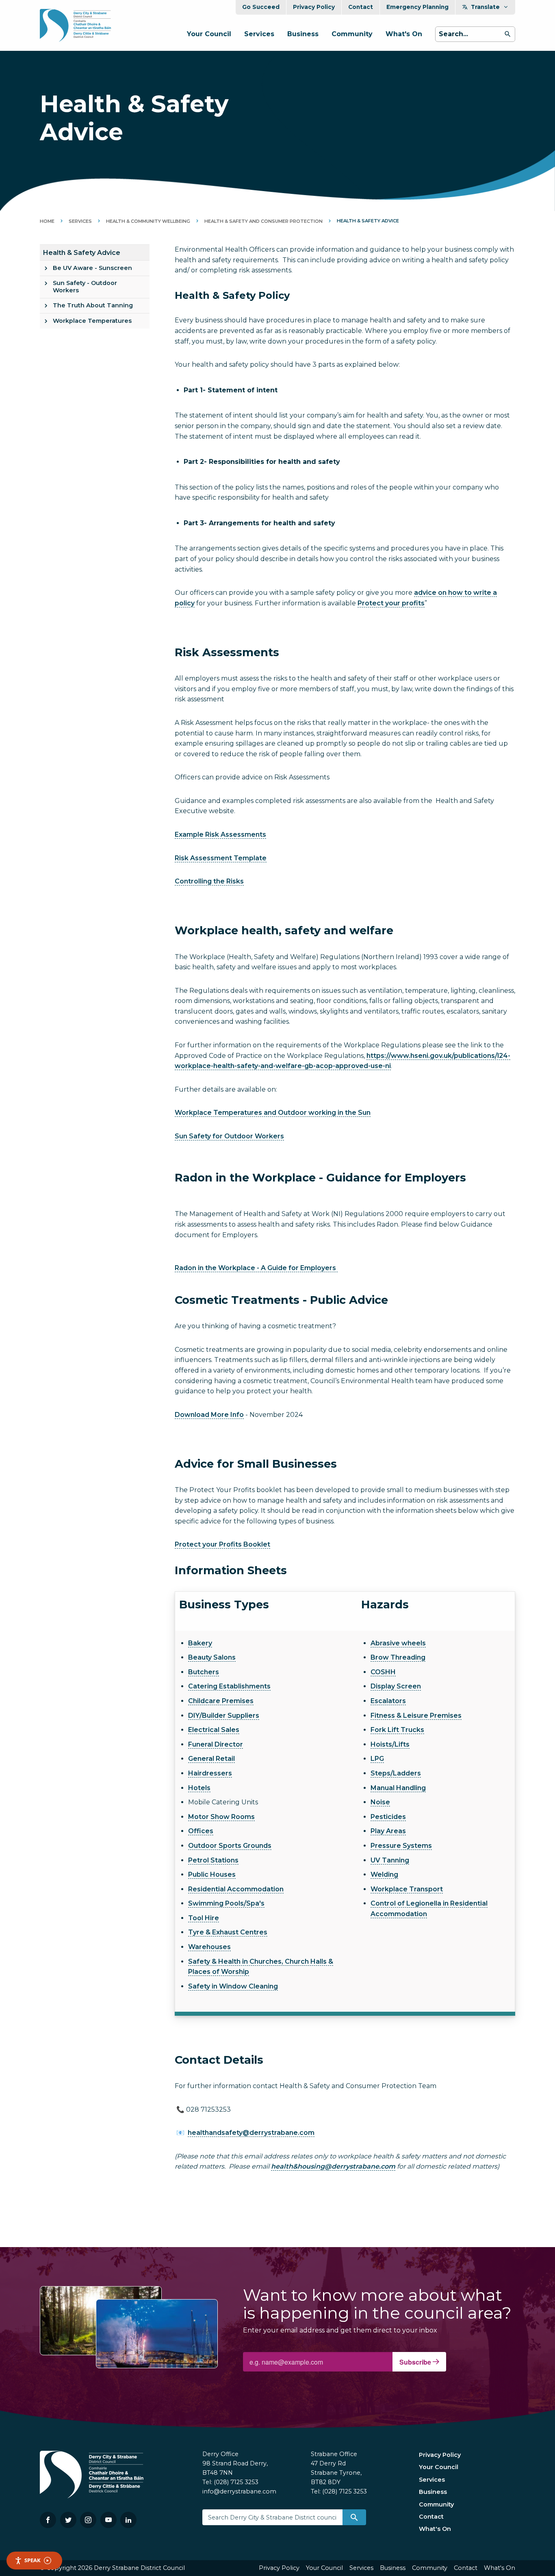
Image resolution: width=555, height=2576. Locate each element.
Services (259, 34)
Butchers (204, 1672)
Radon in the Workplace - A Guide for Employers (256, 1268)
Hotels (199, 1788)
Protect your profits (391, 603)
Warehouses (209, 1947)
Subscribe (416, 2362)
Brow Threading (398, 1657)
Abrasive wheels (398, 1643)
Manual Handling (398, 1788)
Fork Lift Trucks (397, 1730)
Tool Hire (204, 1918)
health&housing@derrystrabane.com (333, 2166)
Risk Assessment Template (221, 858)
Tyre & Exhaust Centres (228, 1932)
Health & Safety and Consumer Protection (263, 221)
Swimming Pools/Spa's (226, 1903)
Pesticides (388, 1817)
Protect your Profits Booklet (222, 1544)
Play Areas (388, 1831)
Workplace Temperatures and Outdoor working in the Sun (273, 1113)
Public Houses (212, 1874)
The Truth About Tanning (93, 305)
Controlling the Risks (209, 881)
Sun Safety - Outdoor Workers (85, 286)
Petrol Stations (213, 1860)
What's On (404, 34)
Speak (33, 2560)
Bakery (200, 1643)
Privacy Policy (314, 7)
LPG (377, 1759)
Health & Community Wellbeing (148, 221)
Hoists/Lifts (390, 1744)
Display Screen (396, 1686)
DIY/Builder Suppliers (224, 1716)
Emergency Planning (417, 7)
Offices (201, 1831)
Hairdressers (210, 1773)
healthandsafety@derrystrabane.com (251, 2133)
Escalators (388, 1701)
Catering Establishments (229, 1686)
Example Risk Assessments (220, 834)
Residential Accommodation (236, 1889)
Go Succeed (261, 7)
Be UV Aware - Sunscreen (92, 268)
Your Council (209, 34)
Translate (485, 7)
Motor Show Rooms (221, 1817)
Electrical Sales (214, 1730)
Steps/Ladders (396, 1773)
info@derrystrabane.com (239, 2491)
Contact (361, 7)
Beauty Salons (212, 1657)
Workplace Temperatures (92, 321)
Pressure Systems (401, 1846)
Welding (384, 1874)
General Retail (211, 1759)
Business (303, 34)
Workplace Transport (407, 1889)
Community (352, 34)
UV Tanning (390, 1860)
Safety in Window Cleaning (233, 1986)
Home (47, 221)
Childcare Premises (221, 1701)
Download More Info (209, 1415)
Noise (380, 1802)
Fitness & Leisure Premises (416, 1716)
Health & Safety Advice (82, 253)
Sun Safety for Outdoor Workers (229, 1136)
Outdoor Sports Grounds (230, 1846)
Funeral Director (216, 1744)
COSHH (383, 1672)
